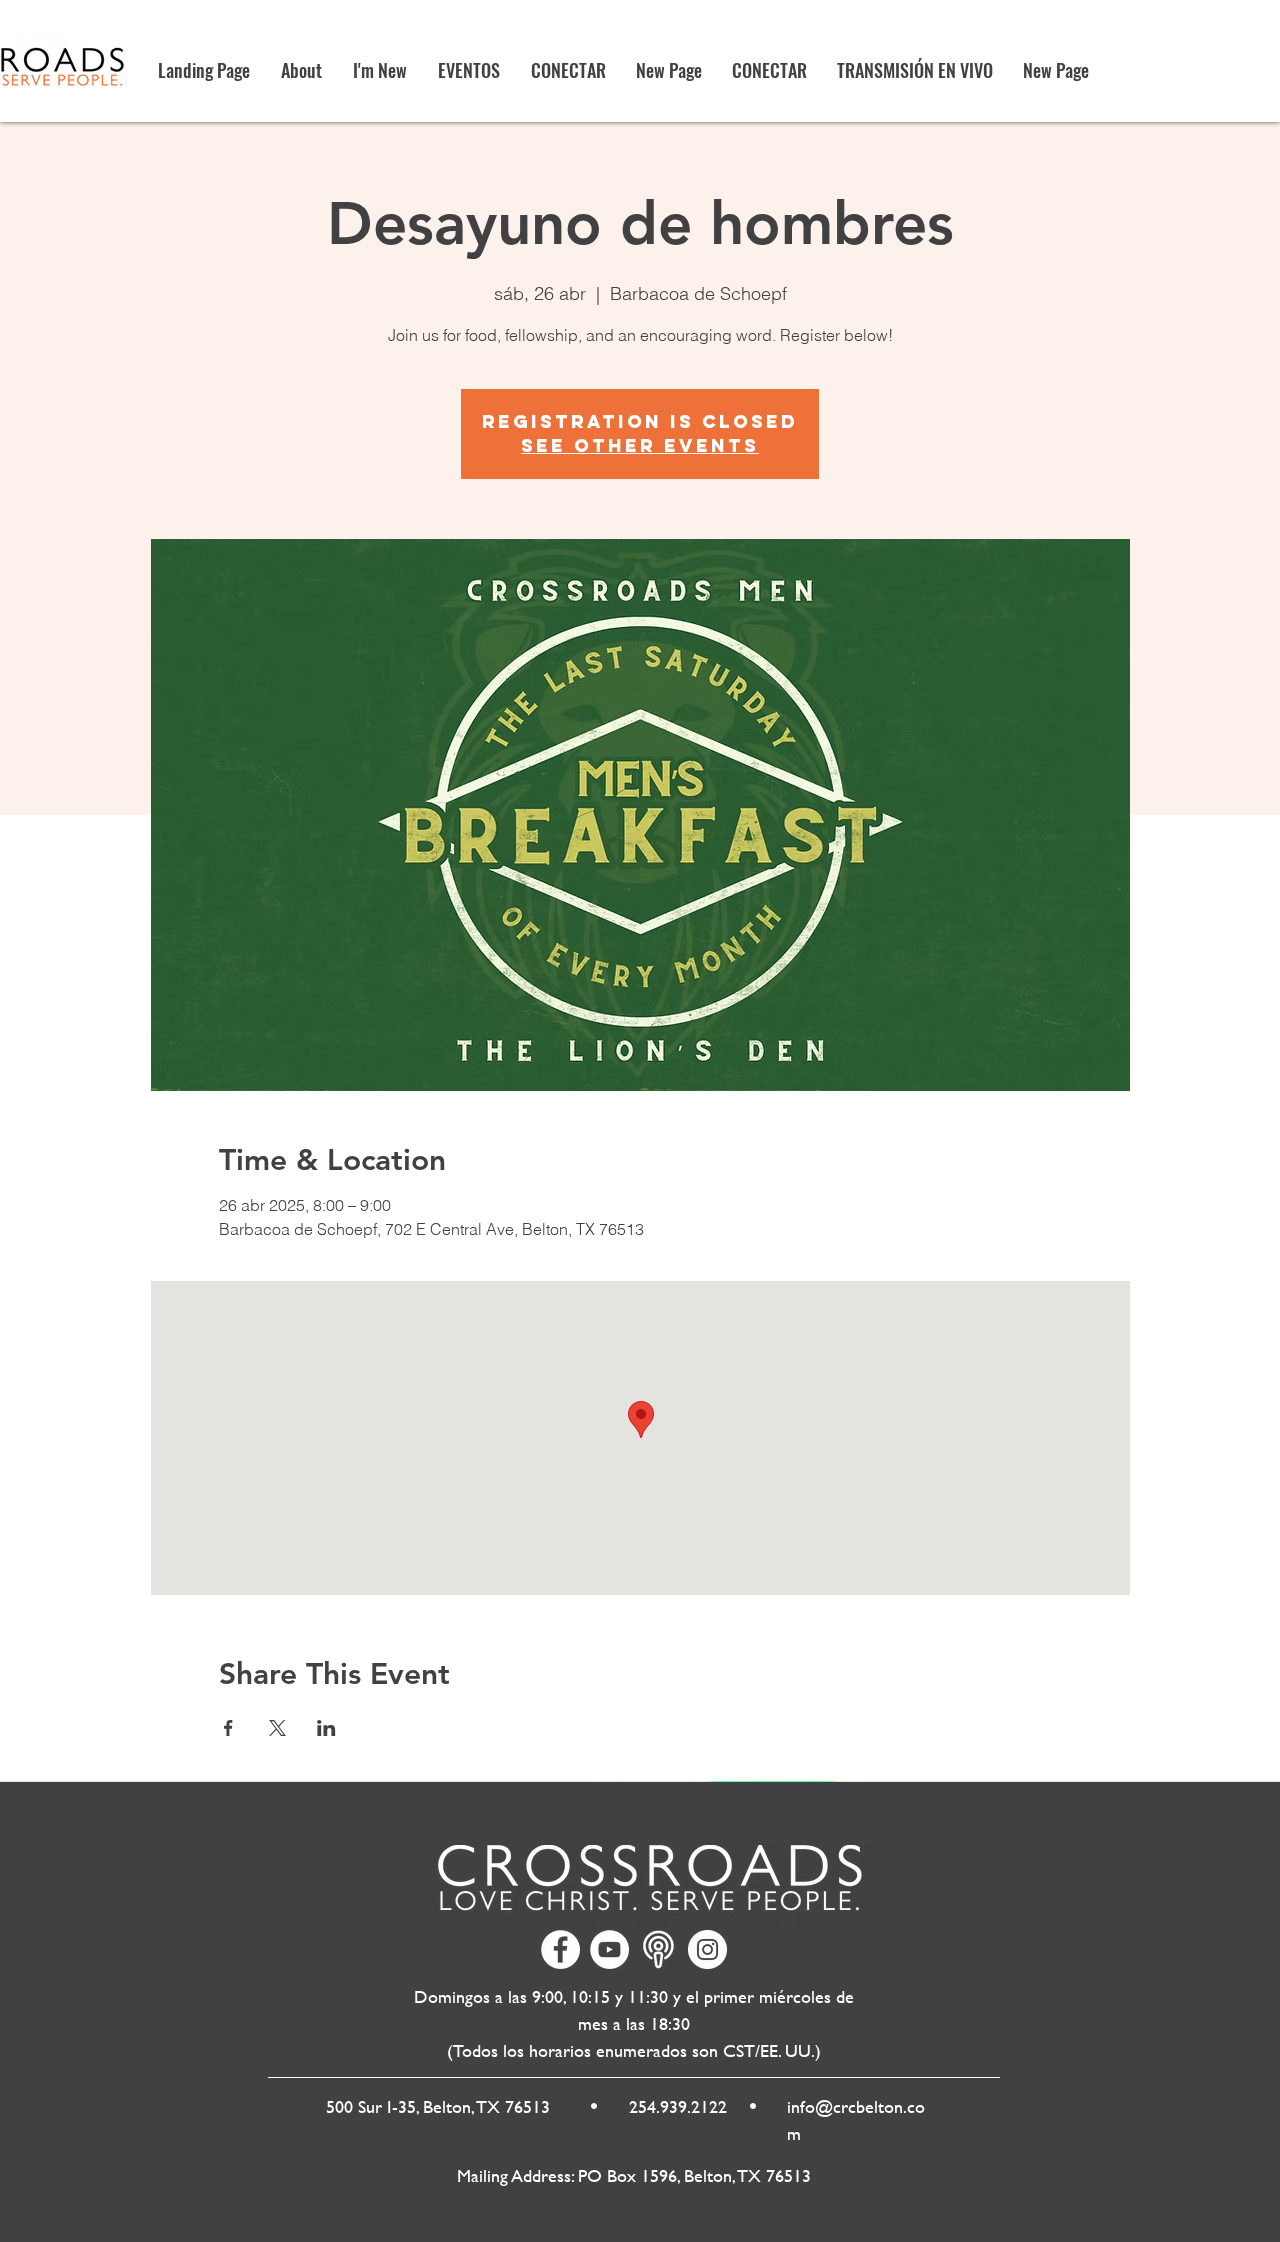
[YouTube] (609, 1949)
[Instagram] (707, 1949)
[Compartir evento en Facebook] (228, 1728)
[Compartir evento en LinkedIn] (326, 1728)
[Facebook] (560, 1949)
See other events (640, 445)
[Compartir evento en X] (277, 1728)
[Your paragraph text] (658, 1949)
